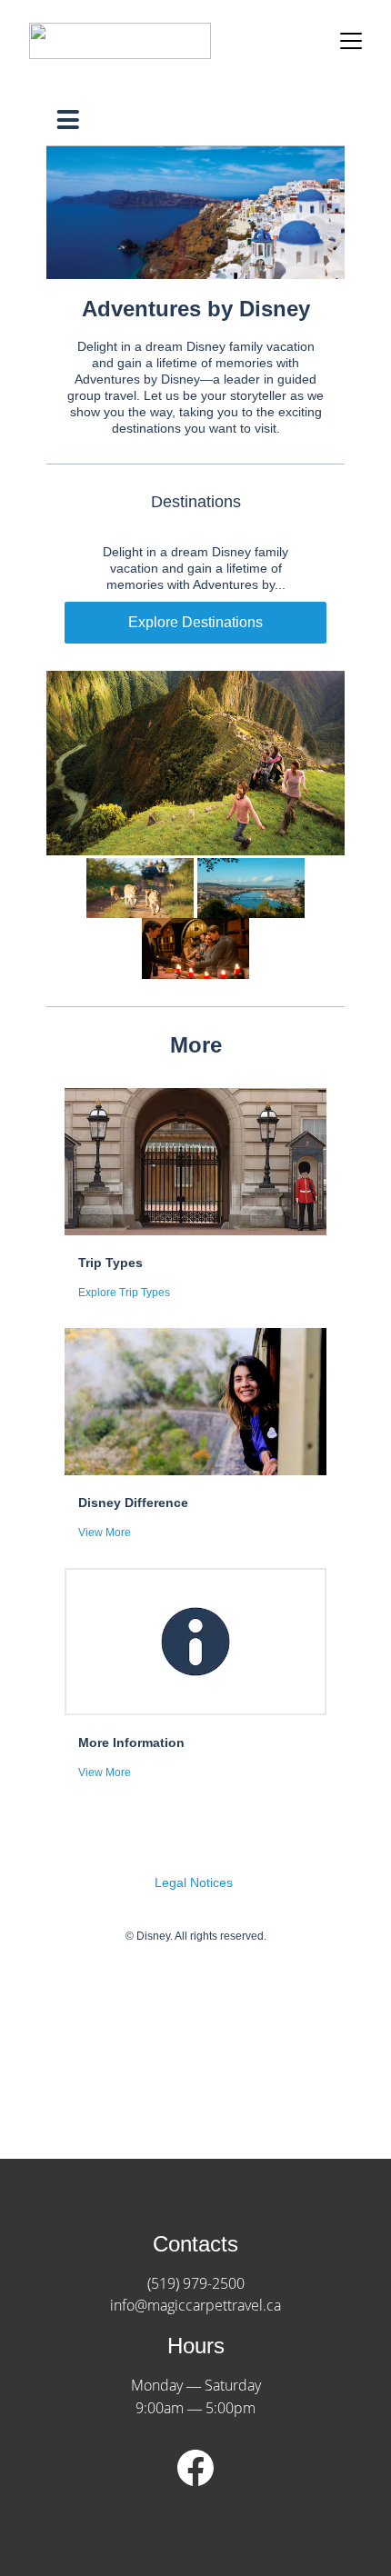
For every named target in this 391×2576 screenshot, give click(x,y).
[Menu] (351, 41)
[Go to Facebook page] (195, 2468)
